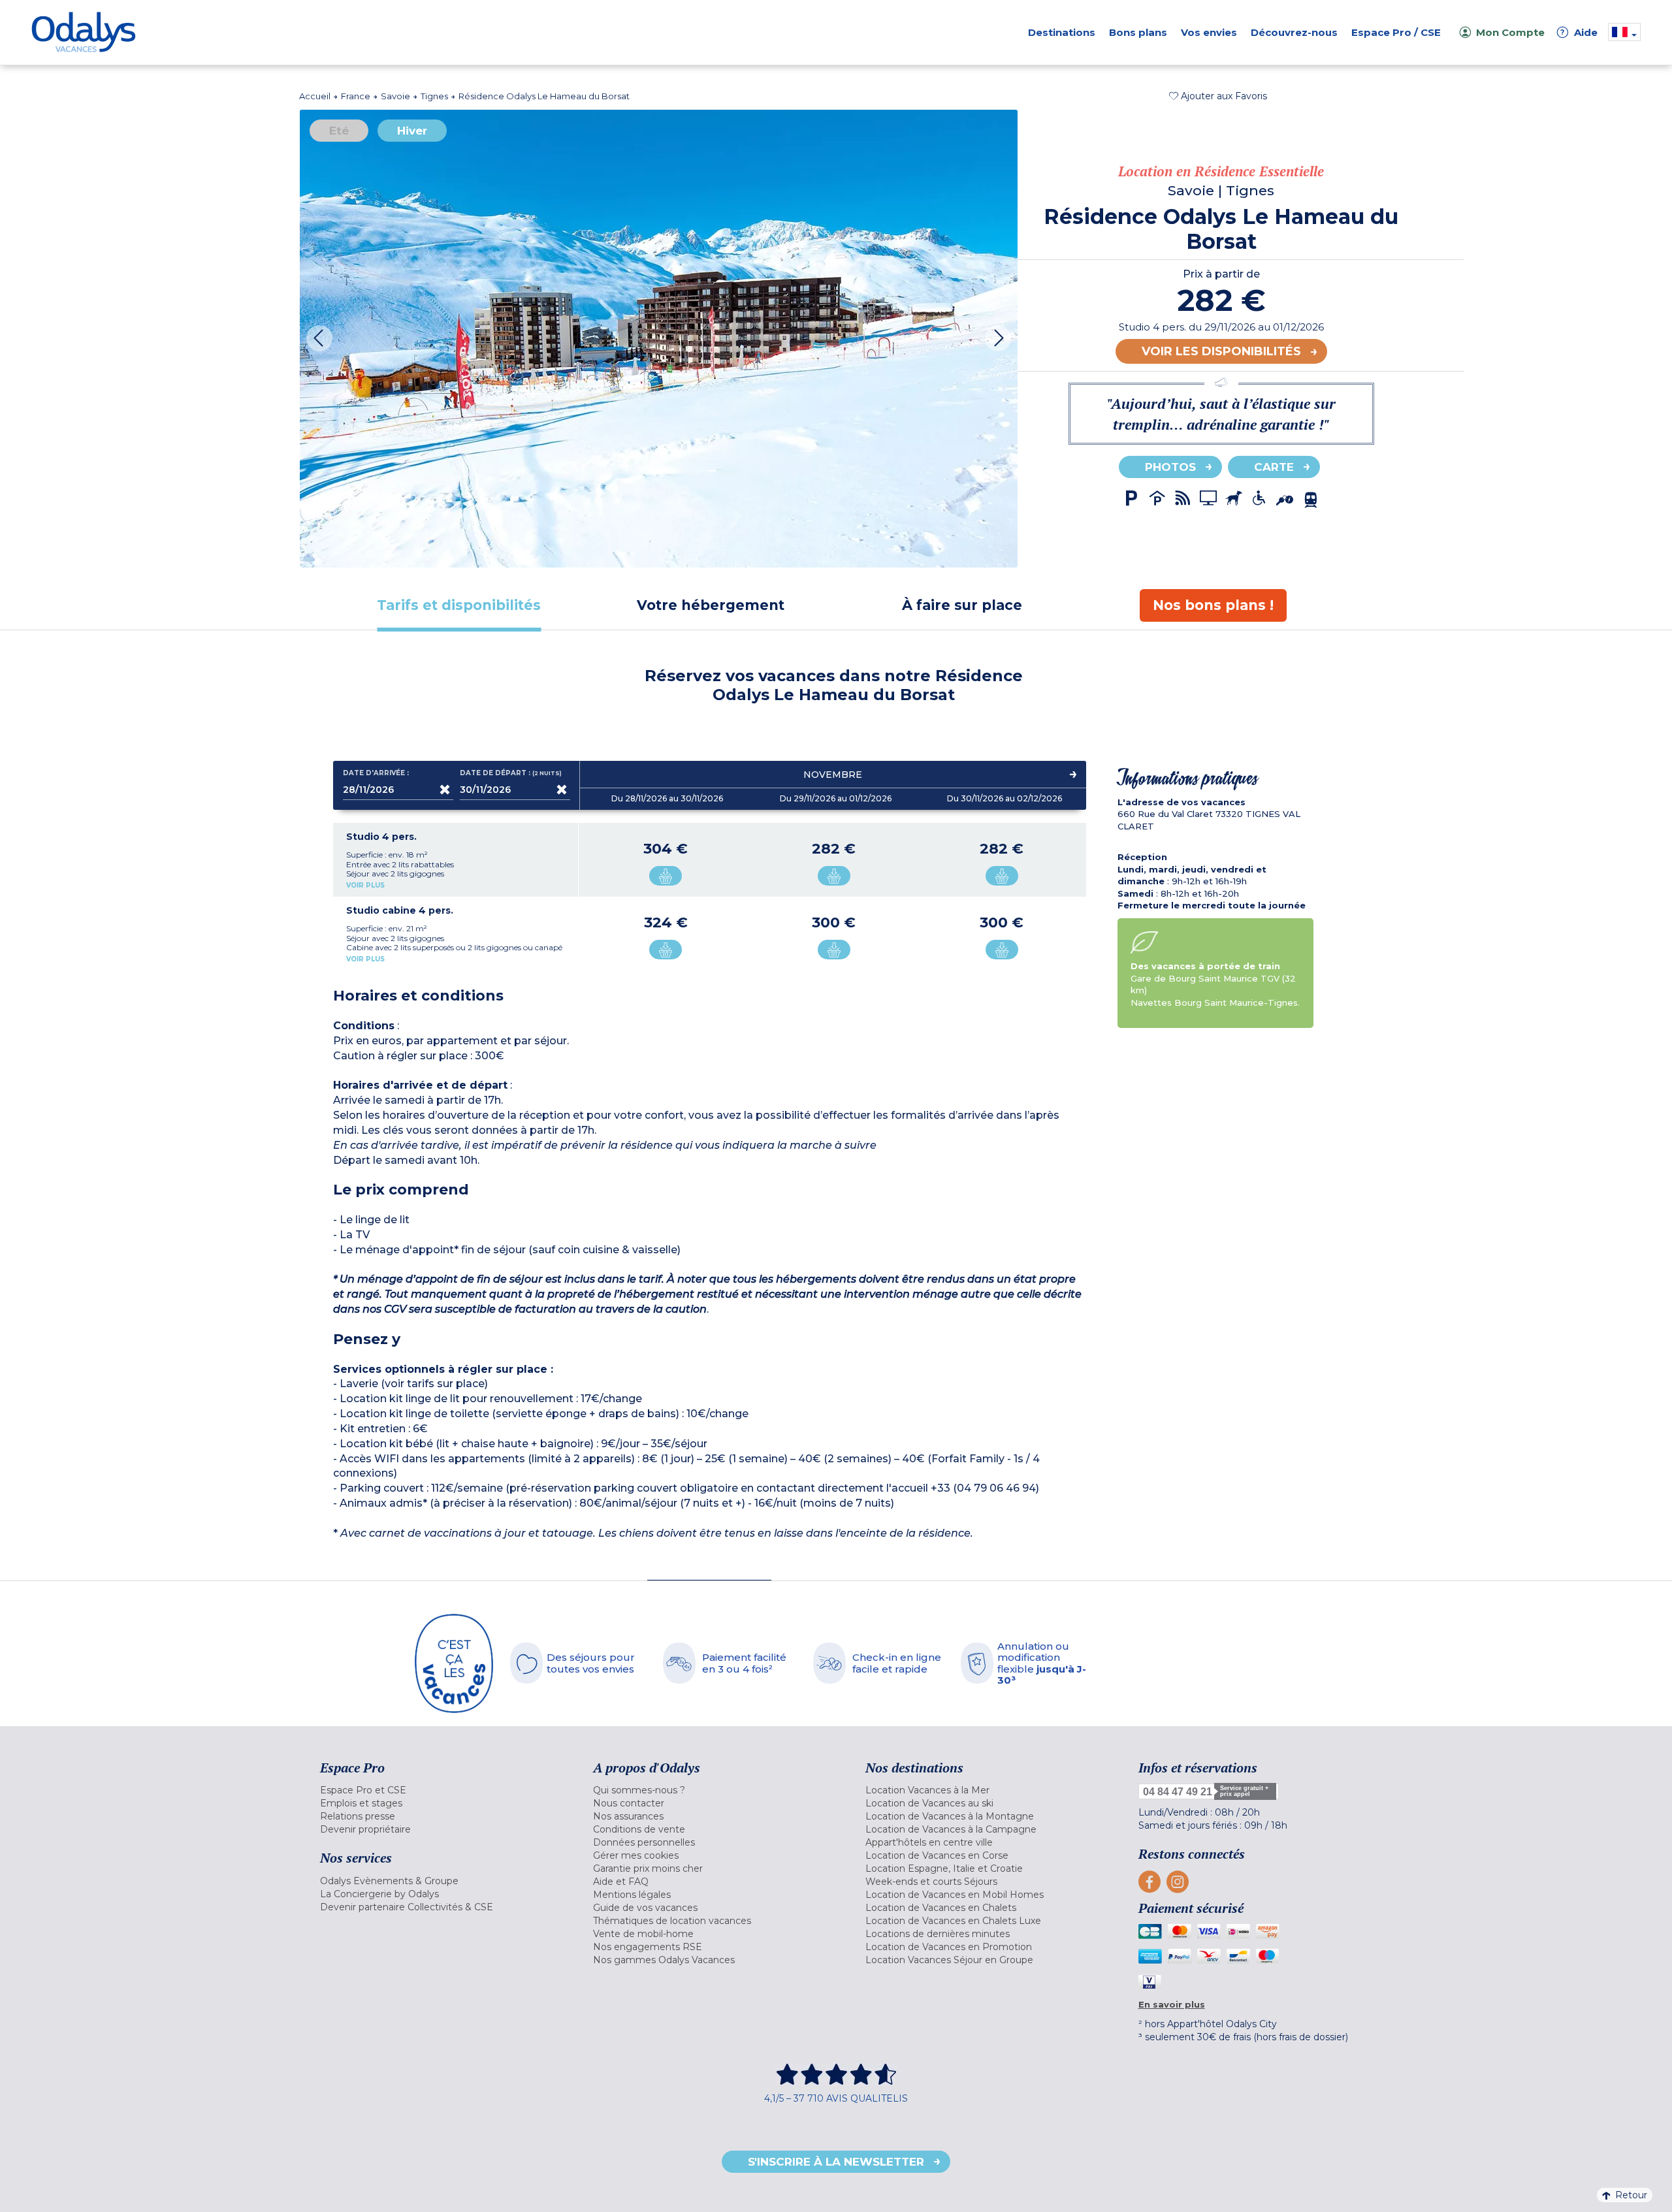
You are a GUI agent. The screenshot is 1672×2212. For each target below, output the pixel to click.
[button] (1218, 96)
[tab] (459, 605)
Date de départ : (511, 773)
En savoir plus (1172, 2004)
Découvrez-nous (1294, 32)
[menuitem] (440, 1790)
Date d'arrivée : (376, 773)
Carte (1274, 467)
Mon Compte (1510, 32)
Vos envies (1209, 32)
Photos (1170, 467)
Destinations (1062, 32)
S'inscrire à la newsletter (836, 2162)
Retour (1631, 2195)
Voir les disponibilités (1221, 351)
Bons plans (1138, 32)
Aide (1579, 32)
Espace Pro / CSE (1396, 32)
